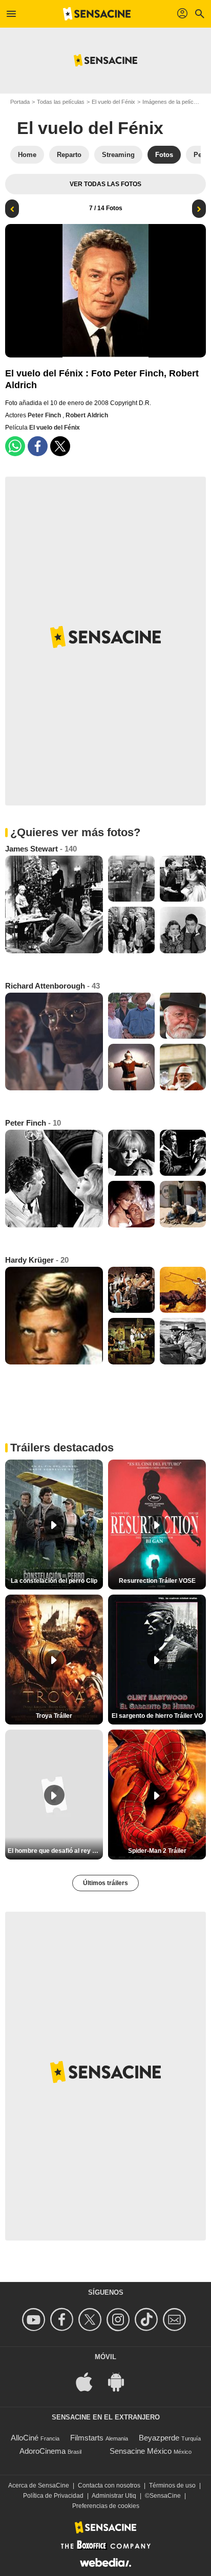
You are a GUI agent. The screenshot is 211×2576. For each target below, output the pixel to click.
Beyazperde (159, 2438)
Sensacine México (141, 2451)
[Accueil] (97, 14)
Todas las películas (61, 102)
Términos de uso (172, 2485)
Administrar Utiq (114, 2496)
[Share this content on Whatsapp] (15, 446)
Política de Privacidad (53, 2496)
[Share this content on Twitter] (60, 446)
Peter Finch (45, 415)
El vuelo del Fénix (113, 102)
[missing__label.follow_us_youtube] (35, 2320)
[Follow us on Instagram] (120, 2320)
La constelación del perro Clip (54, 1581)
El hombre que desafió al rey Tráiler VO (55, 1851)
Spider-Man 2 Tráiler (157, 1851)
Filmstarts (87, 2438)
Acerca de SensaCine (39, 2485)
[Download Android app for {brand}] (121, 2381)
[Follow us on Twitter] (91, 2320)
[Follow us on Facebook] (63, 2320)
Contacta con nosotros (109, 2485)
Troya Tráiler (54, 1716)
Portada (20, 102)
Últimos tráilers (105, 1883)
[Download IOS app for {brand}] (90, 2381)
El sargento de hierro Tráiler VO (157, 1716)
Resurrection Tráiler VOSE (157, 1581)
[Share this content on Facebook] (38, 446)
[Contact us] (176, 2320)
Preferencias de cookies (106, 2506)
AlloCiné (25, 2438)
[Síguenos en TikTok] (148, 2320)
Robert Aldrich (87, 415)
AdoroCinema (43, 2451)
